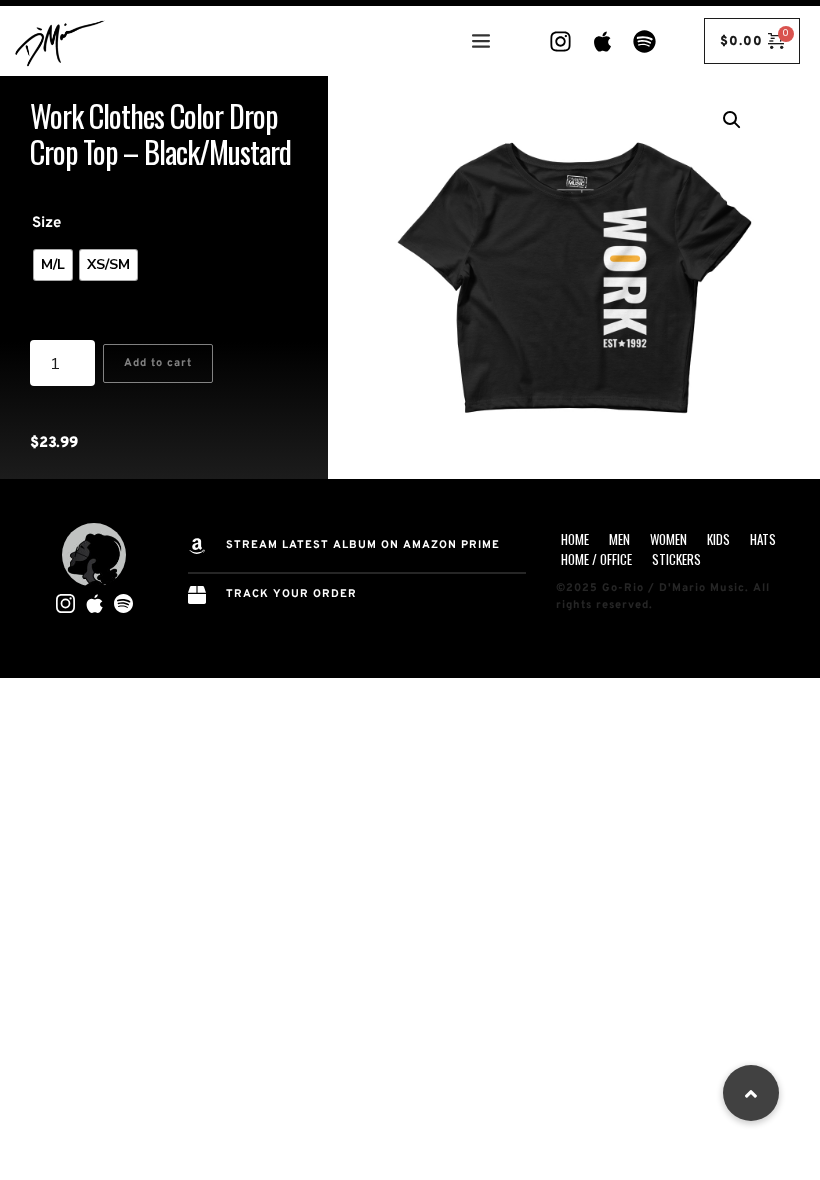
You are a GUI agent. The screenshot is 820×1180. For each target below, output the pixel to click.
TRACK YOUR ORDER (291, 594)
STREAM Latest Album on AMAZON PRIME (363, 545)
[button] (732, 120)
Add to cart (158, 363)
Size (46, 223)
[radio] (53, 265)
